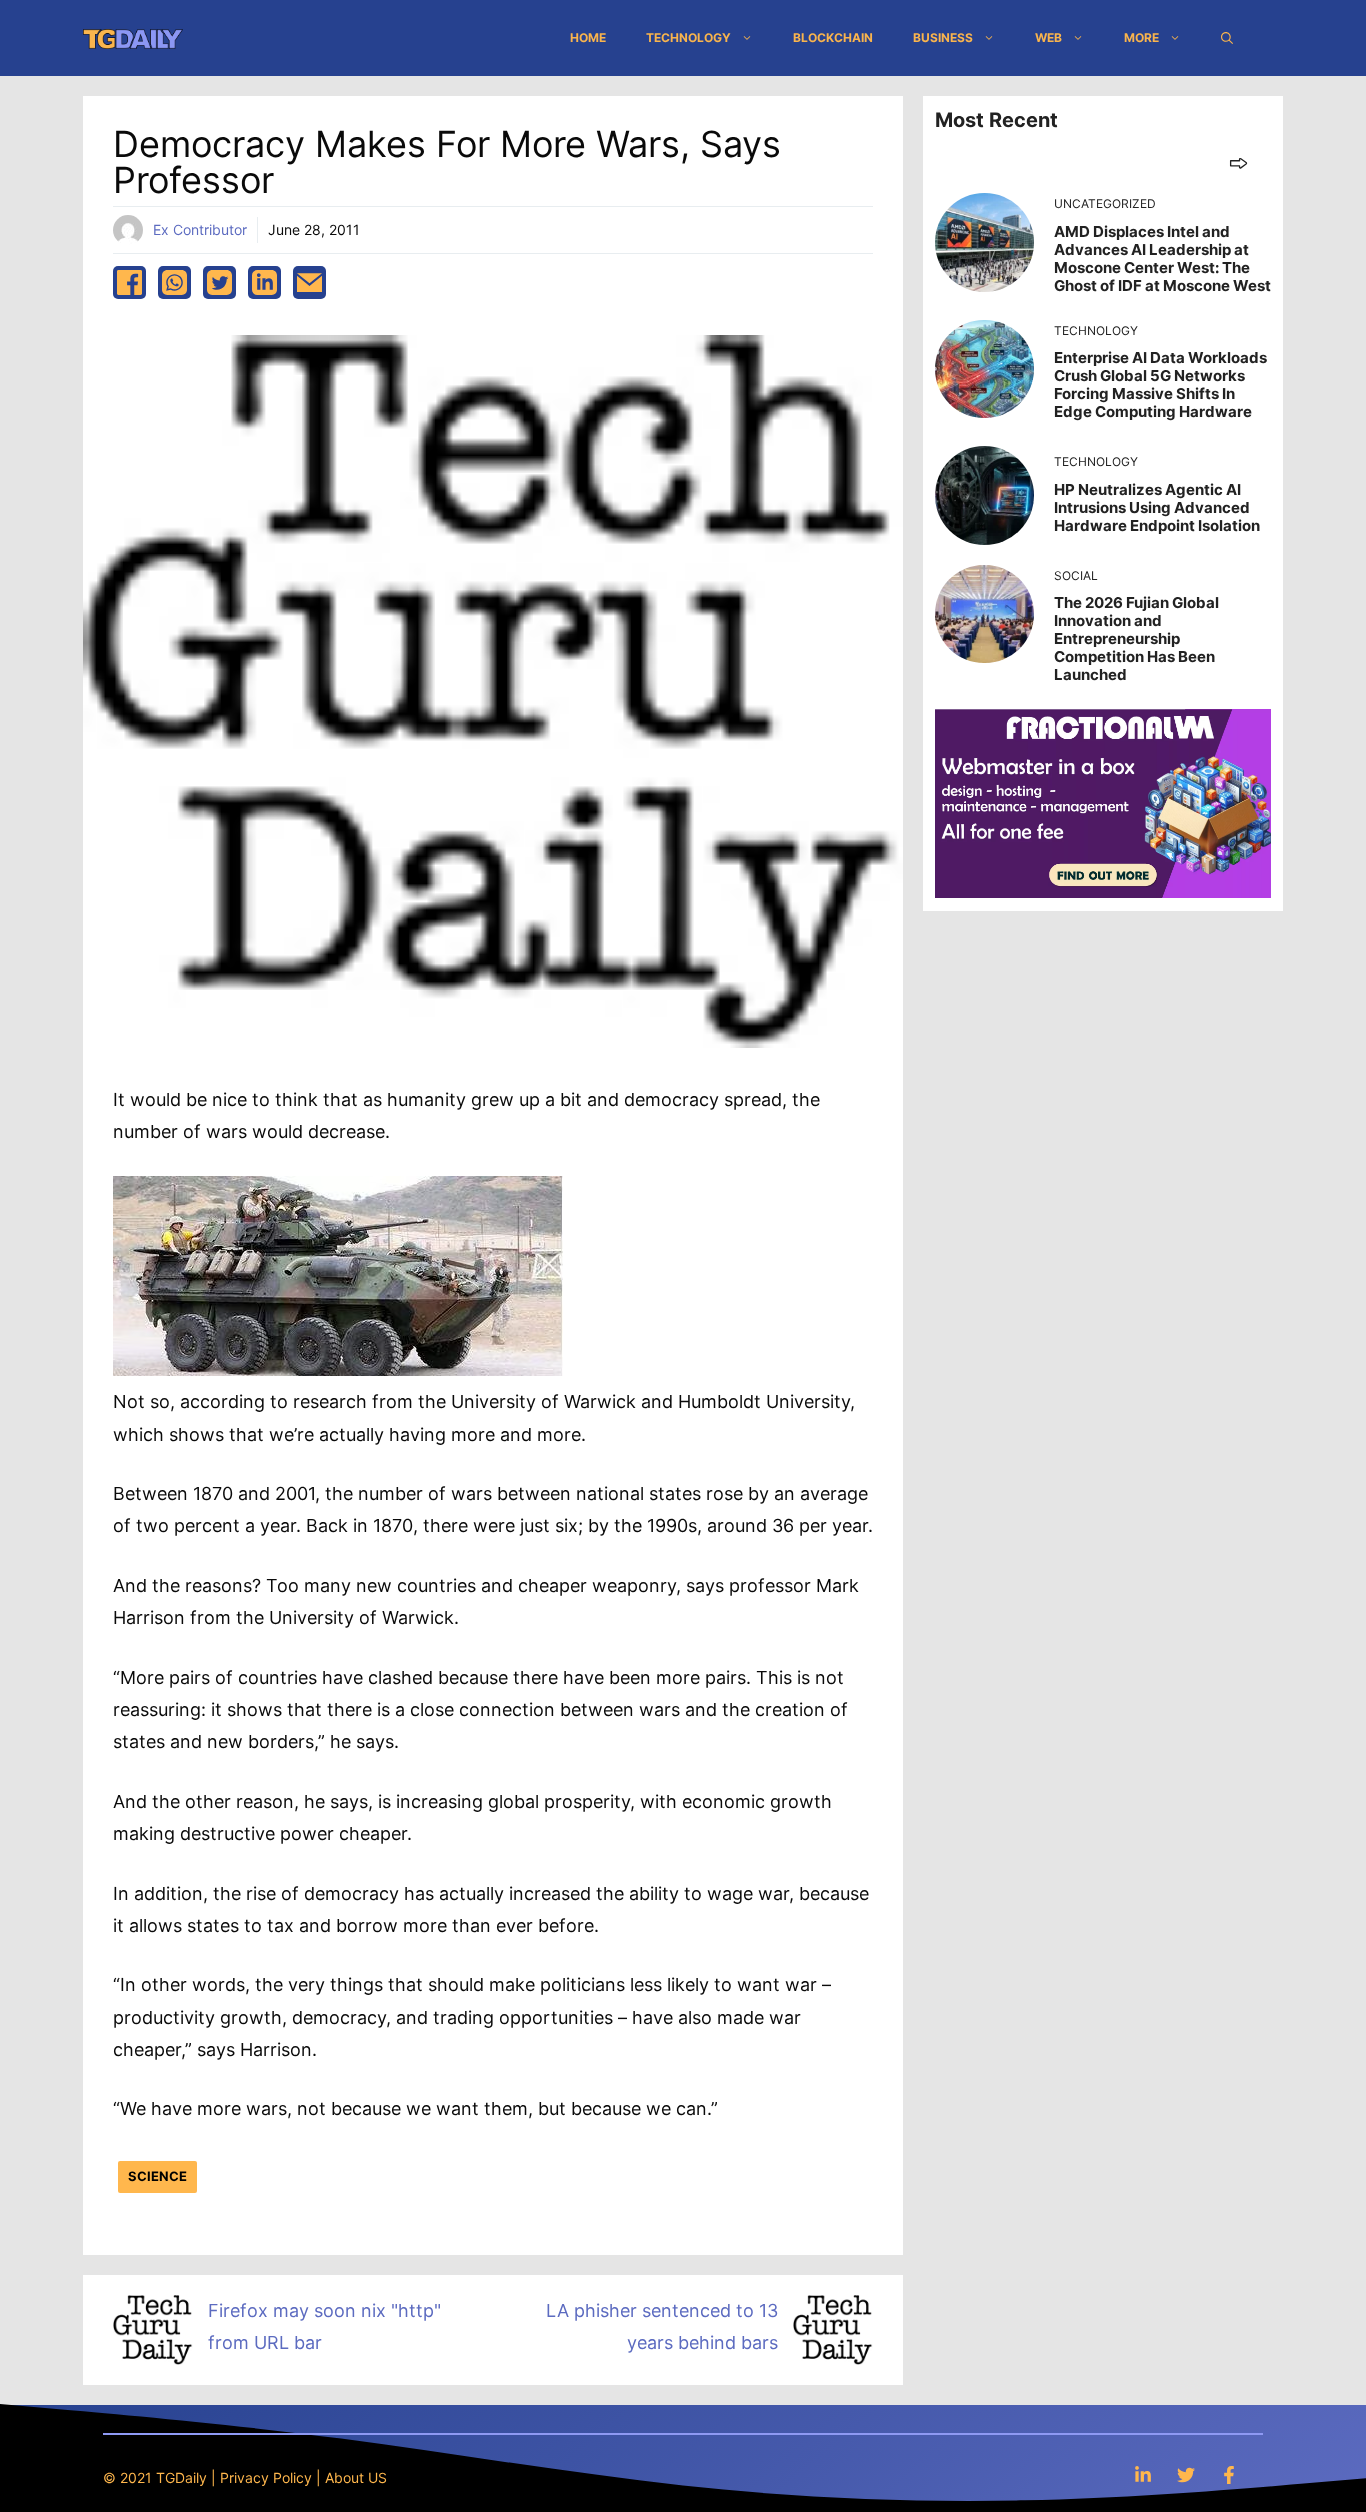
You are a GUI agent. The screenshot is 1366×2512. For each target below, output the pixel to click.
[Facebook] (1229, 2474)
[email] (309, 282)
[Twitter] (1186, 2474)
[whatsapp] (174, 282)
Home (588, 37)
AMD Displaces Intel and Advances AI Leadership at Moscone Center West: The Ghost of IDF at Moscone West (1162, 258)
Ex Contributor (200, 229)
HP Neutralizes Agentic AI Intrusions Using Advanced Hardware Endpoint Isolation (1157, 507)
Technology (688, 37)
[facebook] (129, 282)
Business (943, 37)
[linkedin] (264, 282)
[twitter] (219, 282)
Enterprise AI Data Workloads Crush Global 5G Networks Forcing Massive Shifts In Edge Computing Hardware (1160, 384)
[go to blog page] (1238, 162)
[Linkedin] (1143, 2474)
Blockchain (833, 37)
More (1141, 37)
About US (356, 2477)
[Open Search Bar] (1227, 38)
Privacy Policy (266, 2477)
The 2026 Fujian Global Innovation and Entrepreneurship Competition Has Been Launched (1136, 638)
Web (1048, 37)
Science (157, 2176)
